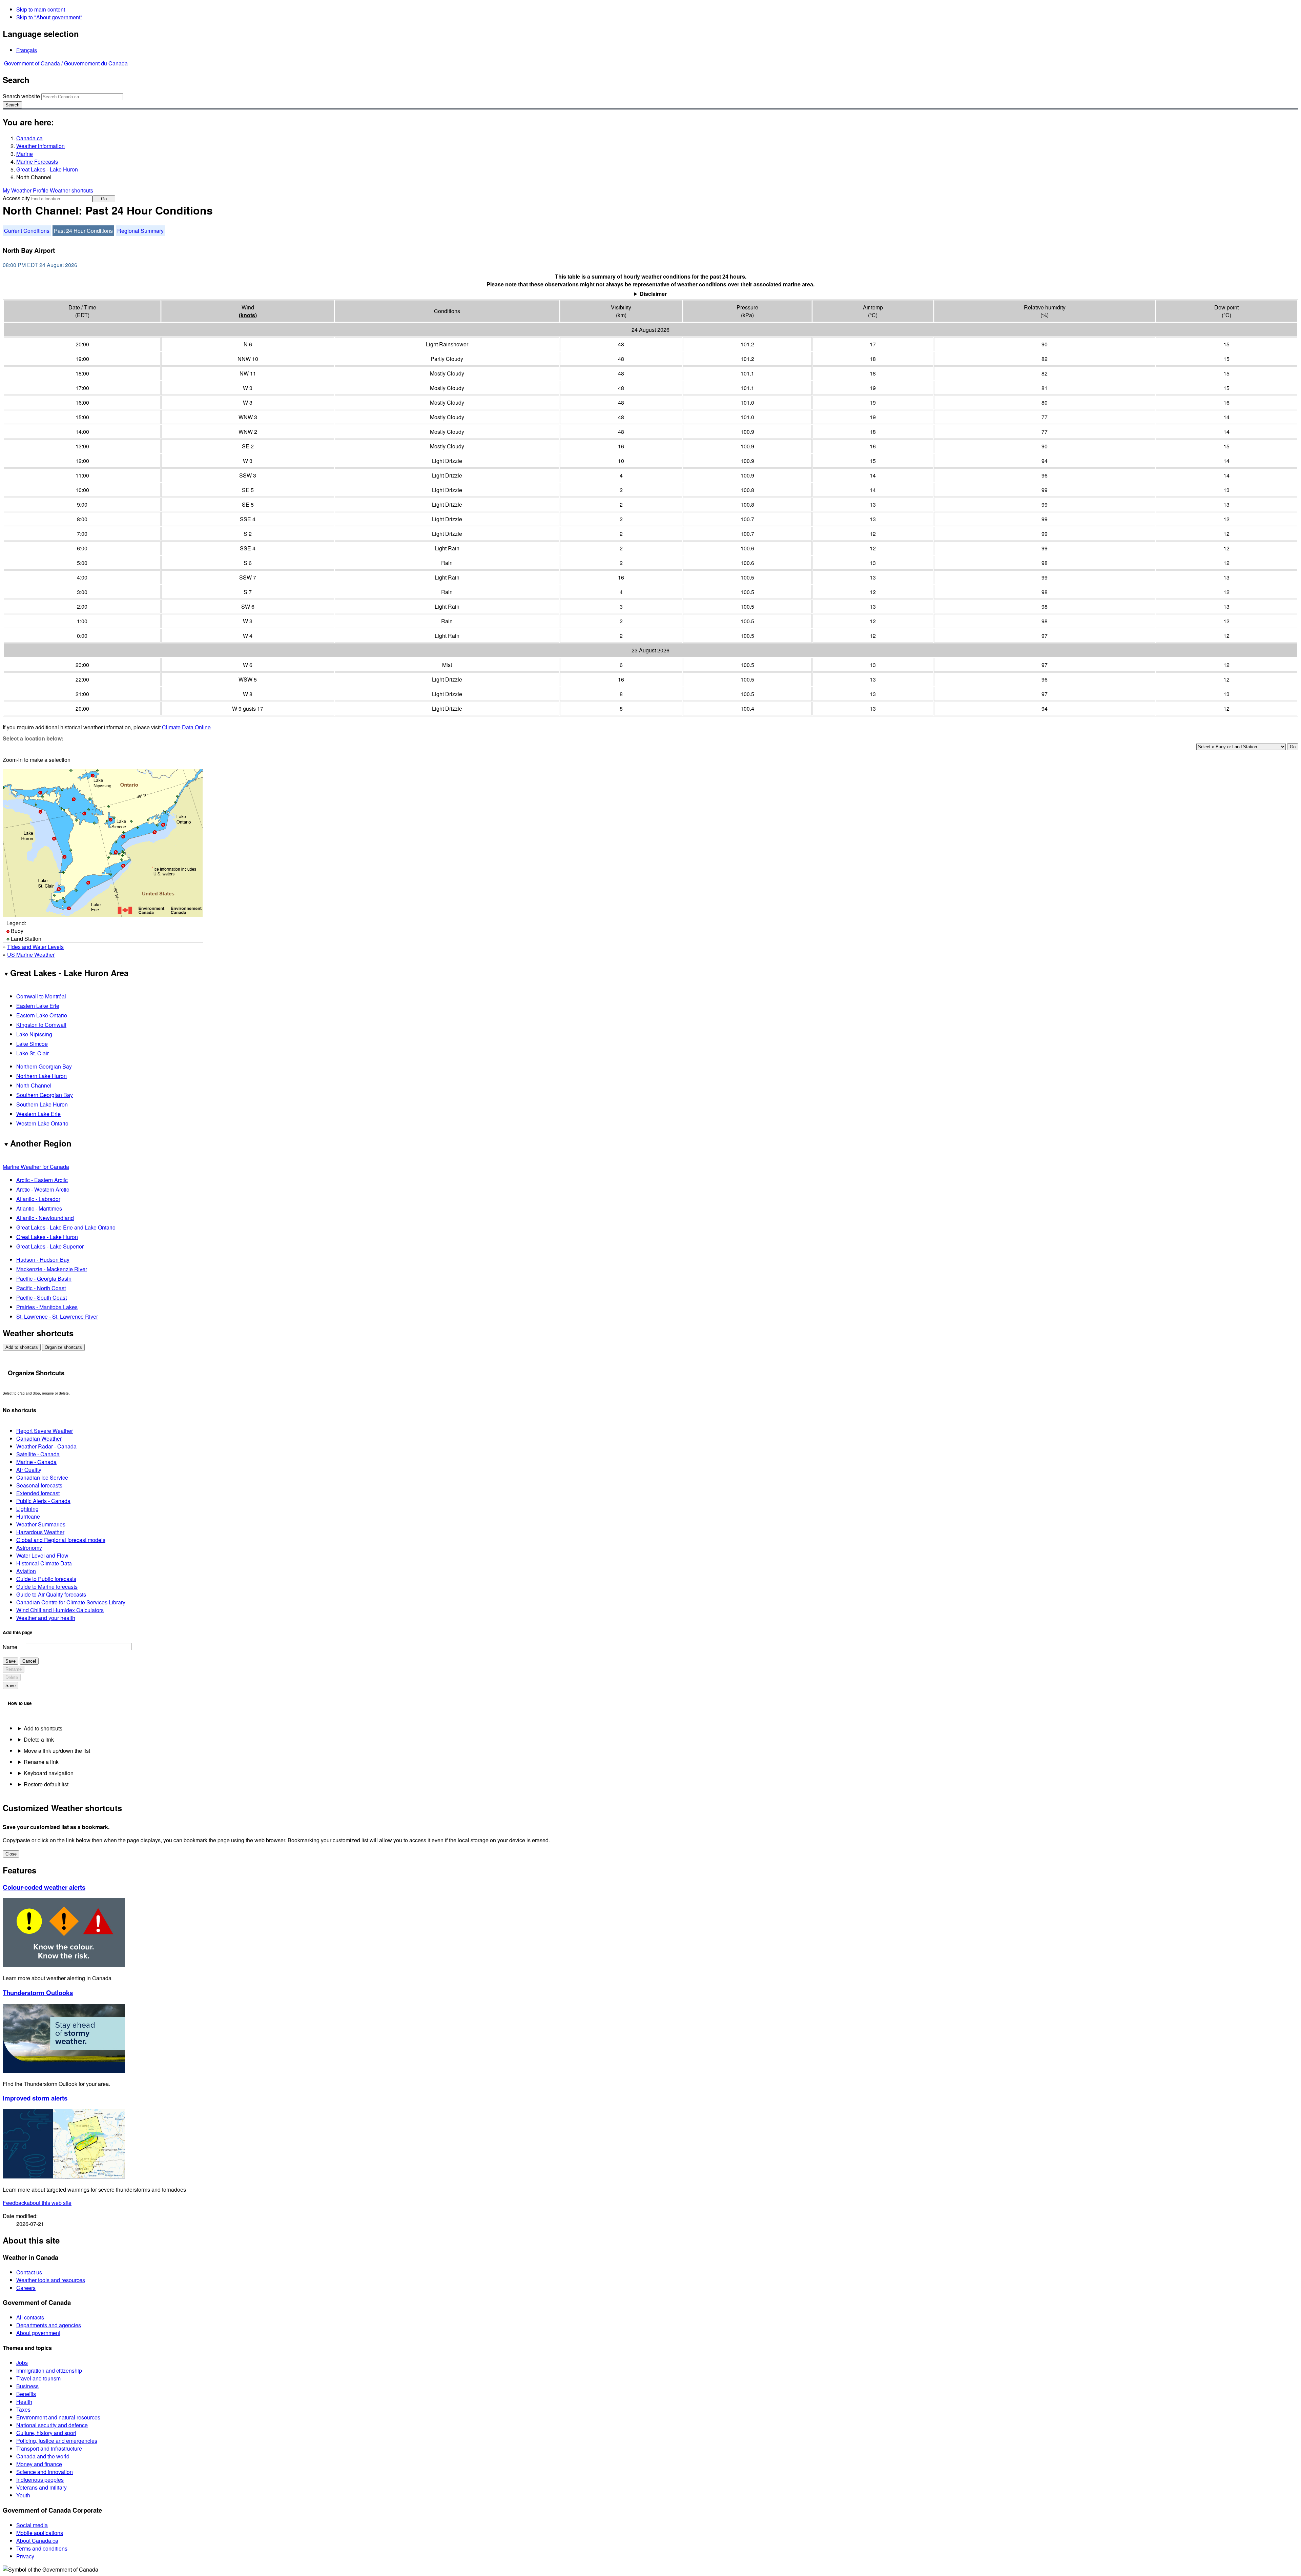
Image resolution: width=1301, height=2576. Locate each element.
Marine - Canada (36, 1462)
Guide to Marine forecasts (47, 1587)
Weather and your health (46, 1618)
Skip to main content (41, 9)
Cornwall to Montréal (41, 996)
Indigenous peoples (40, 2480)
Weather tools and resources (51, 2280)
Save (11, 1661)
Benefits (26, 2394)
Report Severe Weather (45, 1431)
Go (104, 199)
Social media (32, 2525)
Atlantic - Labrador (38, 1199)
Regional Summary (140, 231)
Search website (21, 96)
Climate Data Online (186, 727)
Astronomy (29, 1548)
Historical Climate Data (44, 1563)
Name (10, 1647)
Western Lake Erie (38, 1114)
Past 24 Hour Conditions (83, 231)
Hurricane (28, 1516)
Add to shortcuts (22, 1347)
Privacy (25, 2556)
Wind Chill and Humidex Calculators (60, 1610)
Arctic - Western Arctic (43, 1189)
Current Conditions (27, 231)
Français (27, 50)
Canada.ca (29, 138)
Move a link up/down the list (57, 1751)
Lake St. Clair (33, 1053)
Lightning (27, 1509)
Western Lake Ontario (42, 1123)
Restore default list (46, 1784)
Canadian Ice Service (42, 1477)
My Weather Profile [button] (26, 190)
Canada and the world (43, 2456)
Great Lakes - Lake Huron (47, 169)
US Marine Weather (31, 955)
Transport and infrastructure (49, 2448)
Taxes (23, 2409)
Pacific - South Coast (42, 1297)
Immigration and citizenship (49, 2370)
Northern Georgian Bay (44, 1066)
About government (38, 2333)
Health (24, 2402)
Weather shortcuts (71, 190)
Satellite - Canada (38, 1454)
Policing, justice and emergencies (57, 2441)
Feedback (37, 2203)
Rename (14, 1669)
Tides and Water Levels (35, 947)
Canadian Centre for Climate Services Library (71, 1602)
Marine (25, 154)
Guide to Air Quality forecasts (51, 1594)
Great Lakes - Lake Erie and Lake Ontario (66, 1227)
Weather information (40, 146)
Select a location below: (33, 738)
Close (11, 1854)
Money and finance (39, 2464)
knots (248, 315)
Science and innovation (45, 2472)
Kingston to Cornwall (41, 1025)
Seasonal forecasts (39, 1485)
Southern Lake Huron (42, 1104)
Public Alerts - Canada (43, 1501)
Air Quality (29, 1470)
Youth (23, 2495)
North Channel (34, 1085)
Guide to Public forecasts (46, 1579)
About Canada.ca (37, 2541)
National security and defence (52, 2425)
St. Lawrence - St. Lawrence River (57, 1316)
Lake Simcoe (32, 1044)
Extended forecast (38, 1493)
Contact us (29, 2272)
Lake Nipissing (34, 1034)
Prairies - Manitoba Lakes (47, 1307)
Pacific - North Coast (41, 1288)
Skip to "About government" (49, 17)
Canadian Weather (39, 1438)
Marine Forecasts (37, 161)
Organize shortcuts (63, 1347)
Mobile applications (40, 2533)
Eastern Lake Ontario (42, 1015)
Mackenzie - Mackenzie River (52, 1269)
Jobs (22, 2363)
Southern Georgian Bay (45, 1095)
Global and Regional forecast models (61, 1540)
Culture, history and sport (46, 2433)
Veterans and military (42, 2487)
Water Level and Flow (42, 1555)
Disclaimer (653, 294)
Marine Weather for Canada (36, 1167)
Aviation (26, 1571)
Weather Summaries (41, 1524)
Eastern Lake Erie (38, 1006)
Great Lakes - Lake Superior (50, 1246)
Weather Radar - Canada (46, 1446)
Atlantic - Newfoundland (45, 1218)
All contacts (30, 2317)
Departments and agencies (49, 2325)
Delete (12, 1677)
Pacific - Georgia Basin (44, 1279)
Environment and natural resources (58, 2417)
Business (27, 2386)
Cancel (29, 1661)
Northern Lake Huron (42, 1076)
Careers (26, 2288)
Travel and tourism (38, 2378)
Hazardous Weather (40, 1532)
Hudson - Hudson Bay (43, 1260)
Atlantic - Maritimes (39, 1208)
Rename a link (41, 1762)
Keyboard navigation (49, 1773)
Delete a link (39, 1739)
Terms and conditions (42, 2548)
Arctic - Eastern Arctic (42, 1180)
